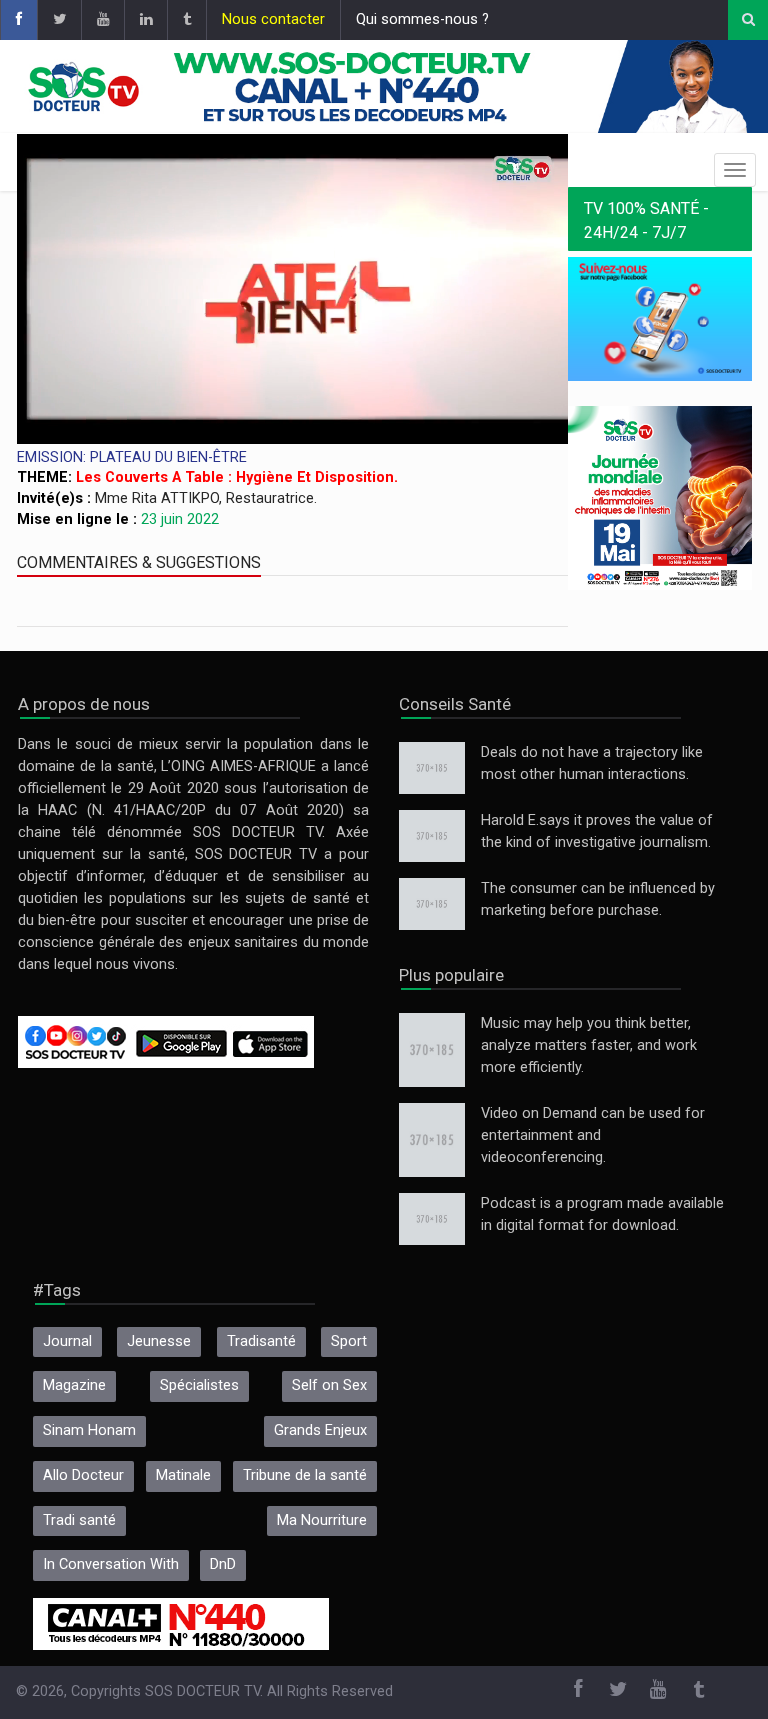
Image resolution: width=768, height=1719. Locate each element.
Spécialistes (199, 1385)
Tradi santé (79, 1520)
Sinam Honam (89, 1430)
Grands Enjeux (320, 1430)
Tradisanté (261, 1341)
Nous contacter (273, 19)
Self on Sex (329, 1385)
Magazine (74, 1385)
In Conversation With (111, 1564)
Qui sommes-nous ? (422, 19)
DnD (223, 1564)
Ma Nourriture (322, 1520)
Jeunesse (159, 1341)
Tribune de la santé (305, 1475)
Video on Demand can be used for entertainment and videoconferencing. (593, 1135)
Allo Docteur (83, 1475)
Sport (349, 1341)
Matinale (183, 1475)
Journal (67, 1341)
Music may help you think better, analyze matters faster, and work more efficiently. (589, 1045)
